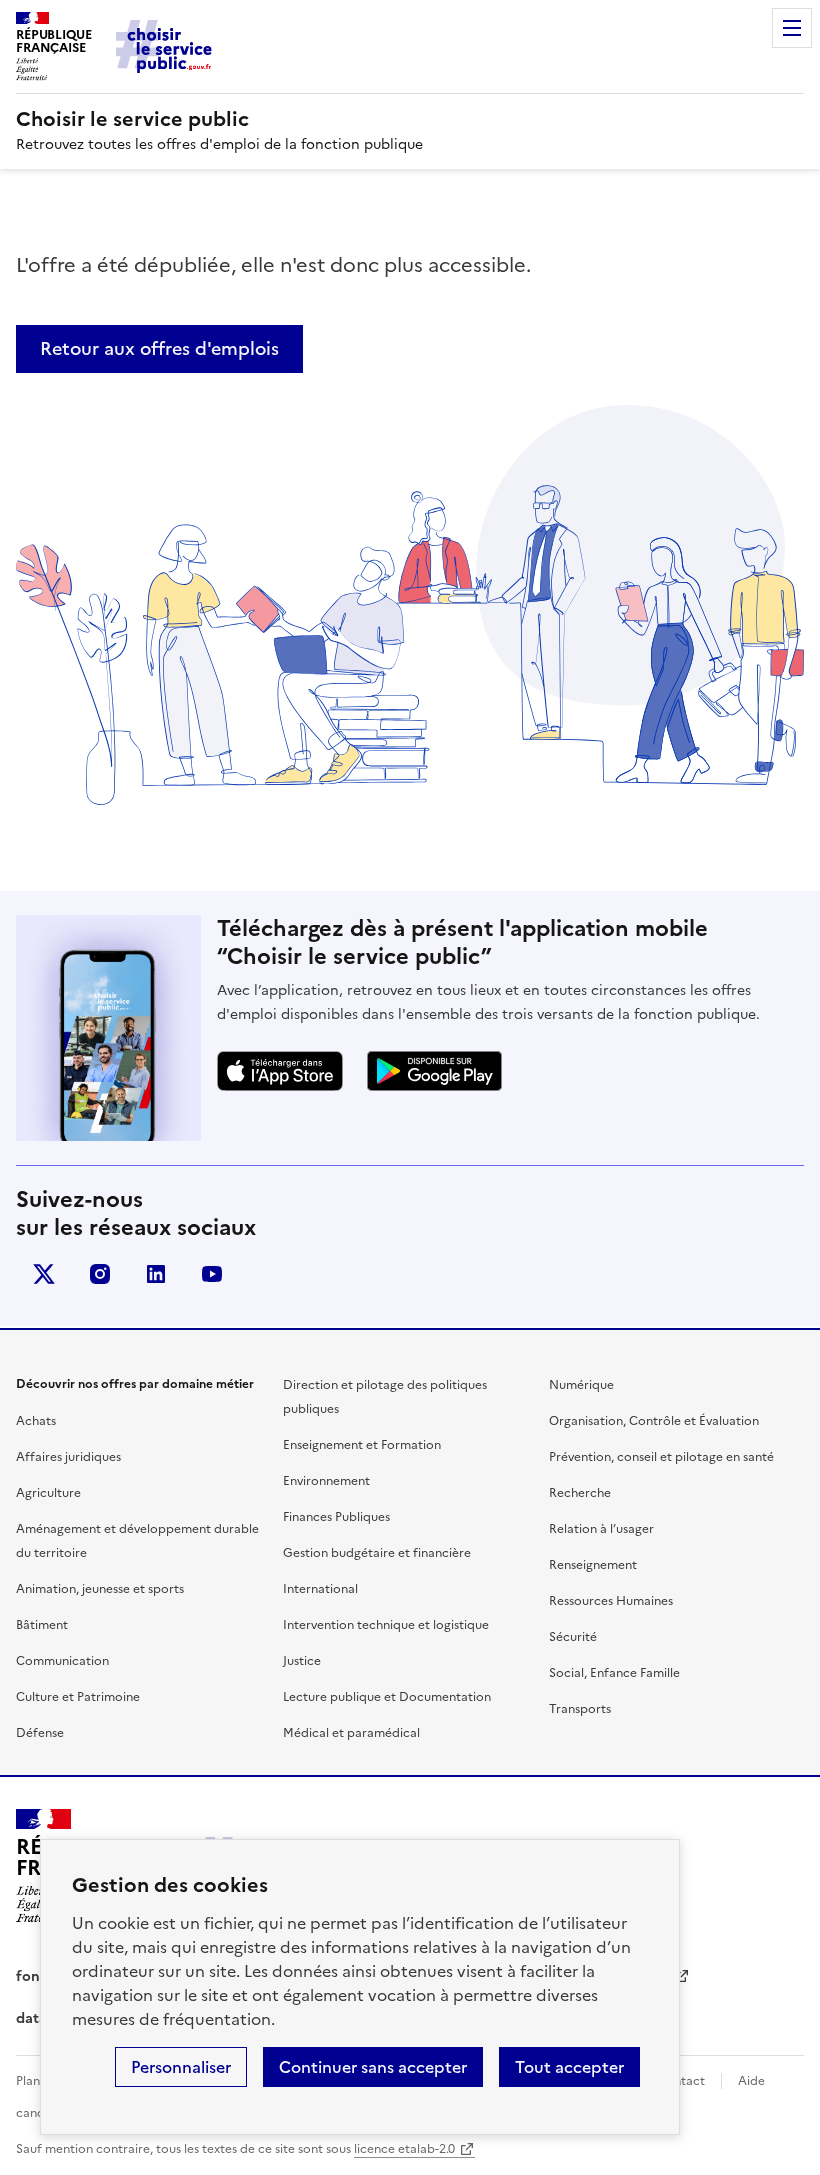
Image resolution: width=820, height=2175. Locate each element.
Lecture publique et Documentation (387, 1697)
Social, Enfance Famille (614, 1673)
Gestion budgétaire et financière (377, 1553)
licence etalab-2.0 (404, 2149)
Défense (40, 1733)
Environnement (326, 1481)
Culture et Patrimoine (78, 1697)
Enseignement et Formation (362, 1445)
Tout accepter (569, 2067)
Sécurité (573, 1637)
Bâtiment (42, 1625)
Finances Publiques (336, 1517)
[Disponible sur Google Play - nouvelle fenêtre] (434, 1071)
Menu (792, 28)
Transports (580, 1709)
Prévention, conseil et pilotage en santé (661, 1457)
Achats (36, 1421)
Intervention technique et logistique (386, 1625)
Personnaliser (181, 2067)
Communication (62, 1661)
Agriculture (48, 1493)
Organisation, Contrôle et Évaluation (654, 1421)
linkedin (156, 1274)
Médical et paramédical (351, 1733)
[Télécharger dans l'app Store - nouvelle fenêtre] (280, 1071)
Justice (302, 1661)
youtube (212, 1274)
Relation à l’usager (601, 1529)
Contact (681, 2081)
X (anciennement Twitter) (44, 1274)
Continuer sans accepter (373, 2067)
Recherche (580, 1493)
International (320, 1589)
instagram (100, 1274)
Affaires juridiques (68, 1457)
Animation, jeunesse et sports (100, 1589)
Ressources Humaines (611, 1601)
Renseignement (593, 1565)
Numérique (581, 1385)
